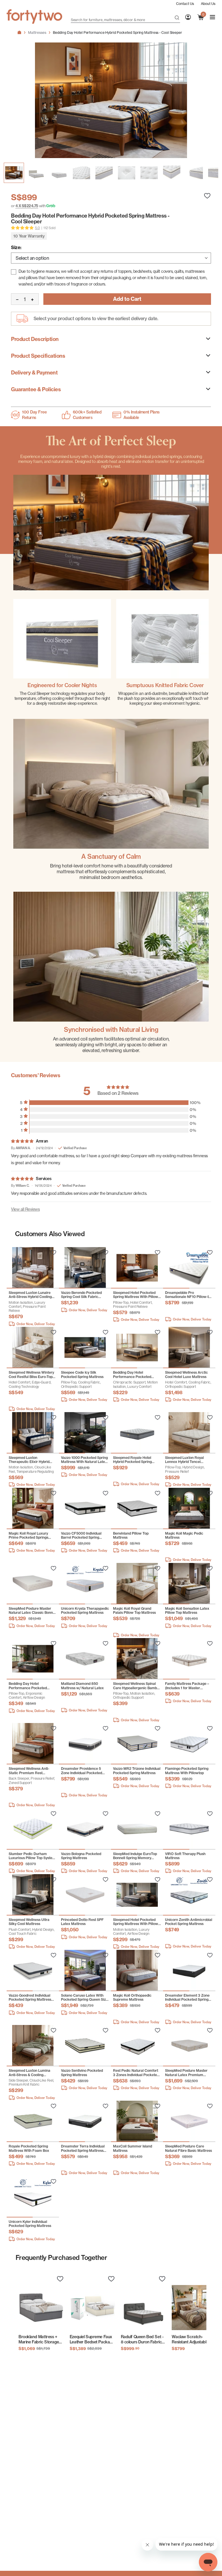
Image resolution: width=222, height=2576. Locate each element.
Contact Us (185, 4)
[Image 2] (59, 173)
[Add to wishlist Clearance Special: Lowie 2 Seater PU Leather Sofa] (53, 1253)
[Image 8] (194, 173)
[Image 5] (127, 173)
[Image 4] (104, 173)
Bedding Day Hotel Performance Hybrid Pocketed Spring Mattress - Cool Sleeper (117, 33)
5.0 (37, 228)
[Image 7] (172, 173)
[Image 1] (36, 173)
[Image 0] (14, 173)
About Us (208, 4)
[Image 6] (149, 173)
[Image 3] (82, 173)
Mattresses (37, 33)
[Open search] (177, 18)
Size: (16, 247)
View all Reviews (25, 1209)
